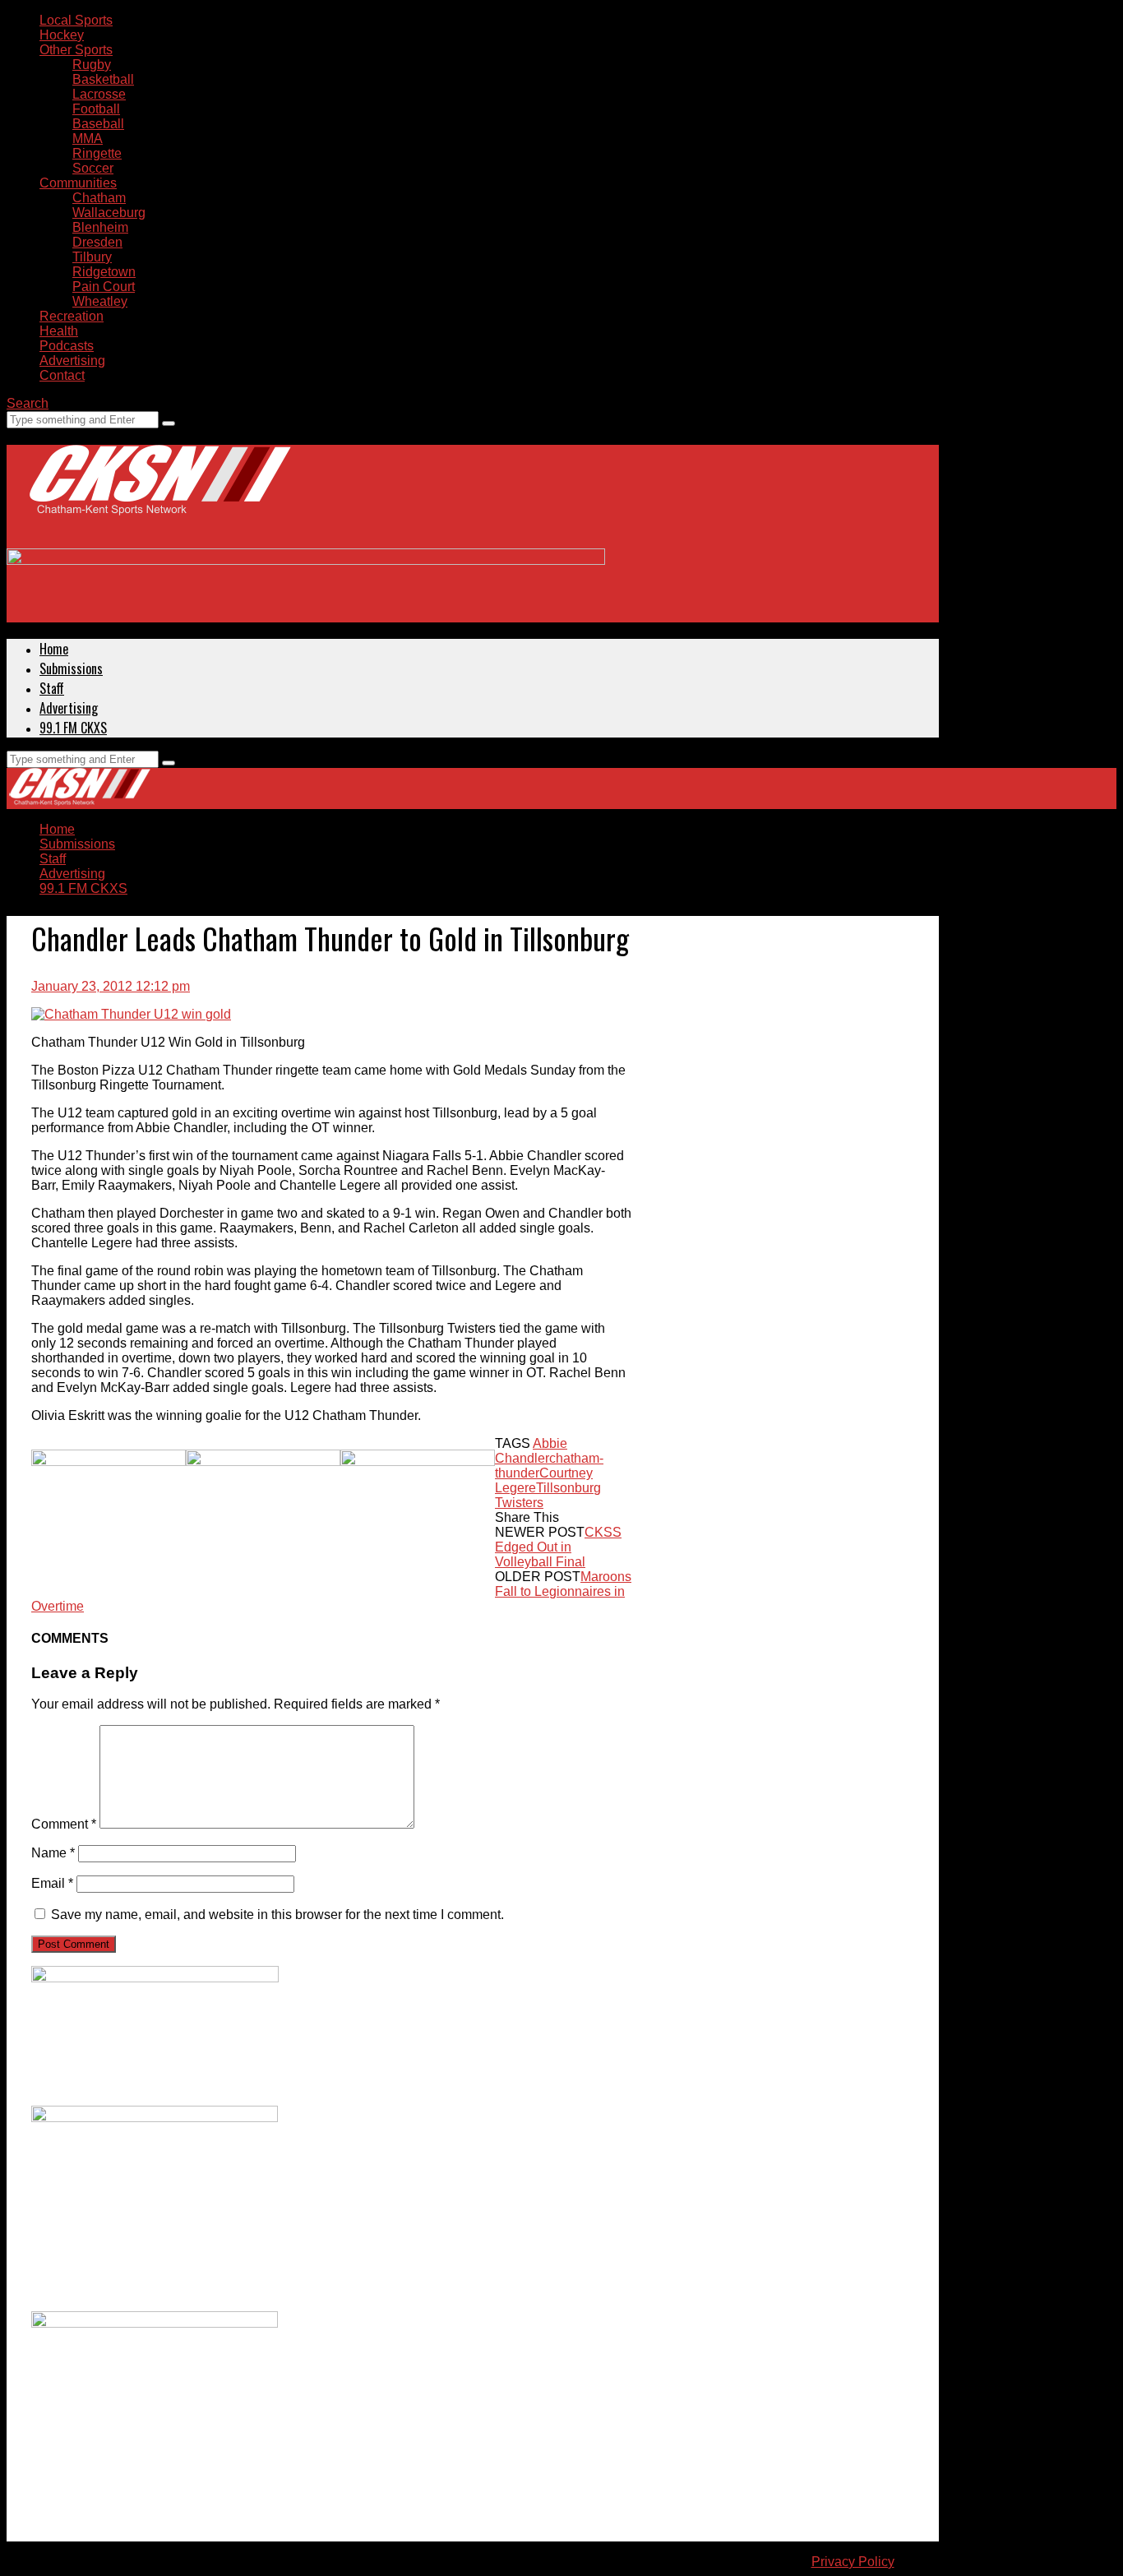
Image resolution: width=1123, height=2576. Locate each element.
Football (96, 109)
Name (53, 1853)
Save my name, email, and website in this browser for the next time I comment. (277, 1915)
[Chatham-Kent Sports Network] (157, 497)
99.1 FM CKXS (73, 728)
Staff (52, 688)
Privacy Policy (853, 2562)
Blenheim (100, 227)
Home (54, 649)
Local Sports (76, 20)
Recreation (72, 316)
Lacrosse (99, 94)
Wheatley (100, 301)
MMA (88, 139)
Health (59, 331)
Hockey (62, 35)
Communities (78, 183)
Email (52, 1883)
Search (28, 403)
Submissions (71, 668)
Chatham (99, 198)
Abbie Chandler (531, 1451)
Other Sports (76, 50)
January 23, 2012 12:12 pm (111, 986)
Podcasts (67, 346)
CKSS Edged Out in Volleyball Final (558, 1547)
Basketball (103, 79)
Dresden (97, 242)
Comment (64, 1824)
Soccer (93, 168)
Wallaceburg (109, 213)
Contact (62, 375)
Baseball (98, 124)
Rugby (92, 65)
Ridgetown (104, 272)
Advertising (72, 361)
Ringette (97, 153)
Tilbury (92, 257)
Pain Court (104, 287)
